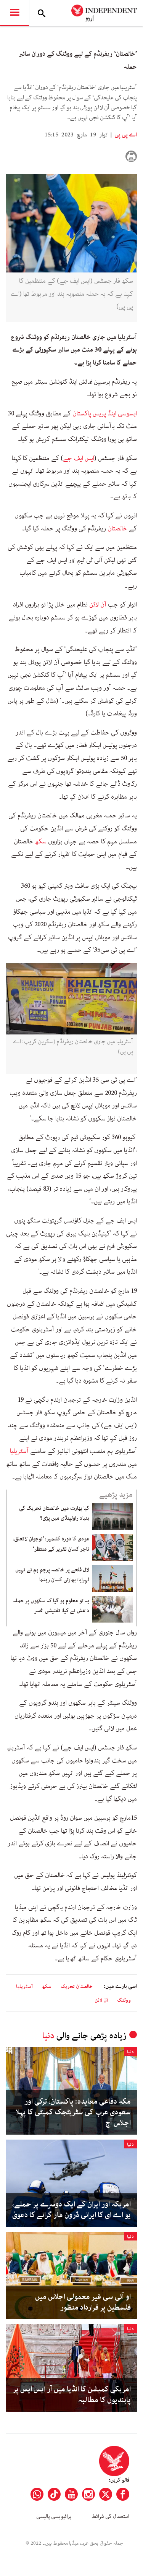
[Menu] (14, 13)
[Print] (131, 156)
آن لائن (98, 605)
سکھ (41, 841)
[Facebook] (123, 2494)
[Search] (42, 13)
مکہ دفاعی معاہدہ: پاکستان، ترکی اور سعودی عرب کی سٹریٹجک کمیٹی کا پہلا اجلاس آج (73, 2112)
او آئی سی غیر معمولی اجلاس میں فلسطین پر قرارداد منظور (83, 2302)
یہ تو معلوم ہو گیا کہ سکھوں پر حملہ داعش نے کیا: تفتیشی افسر (51, 1606)
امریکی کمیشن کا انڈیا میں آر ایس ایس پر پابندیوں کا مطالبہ (72, 2395)
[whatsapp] (37, 2494)
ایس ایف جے (79, 458)
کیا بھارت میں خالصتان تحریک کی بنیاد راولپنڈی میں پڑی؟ (54, 1513)
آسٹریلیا (24, 1987)
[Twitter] (106, 2494)
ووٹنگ (124, 2000)
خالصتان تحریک (77, 1987)
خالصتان (117, 528)
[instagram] (88, 2494)
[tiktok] (54, 2494)
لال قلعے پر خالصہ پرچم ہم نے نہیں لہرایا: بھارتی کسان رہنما (52, 1575)
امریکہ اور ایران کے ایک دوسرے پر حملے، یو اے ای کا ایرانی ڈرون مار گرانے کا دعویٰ (71, 2210)
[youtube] (71, 2494)
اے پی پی (125, 135)
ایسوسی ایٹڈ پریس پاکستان (105, 413)
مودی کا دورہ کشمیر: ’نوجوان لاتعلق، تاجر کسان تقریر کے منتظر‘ (51, 1544)
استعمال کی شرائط (110, 2516)
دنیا (48, 2036)
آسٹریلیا (19, 1451)
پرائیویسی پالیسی (54, 2516)
